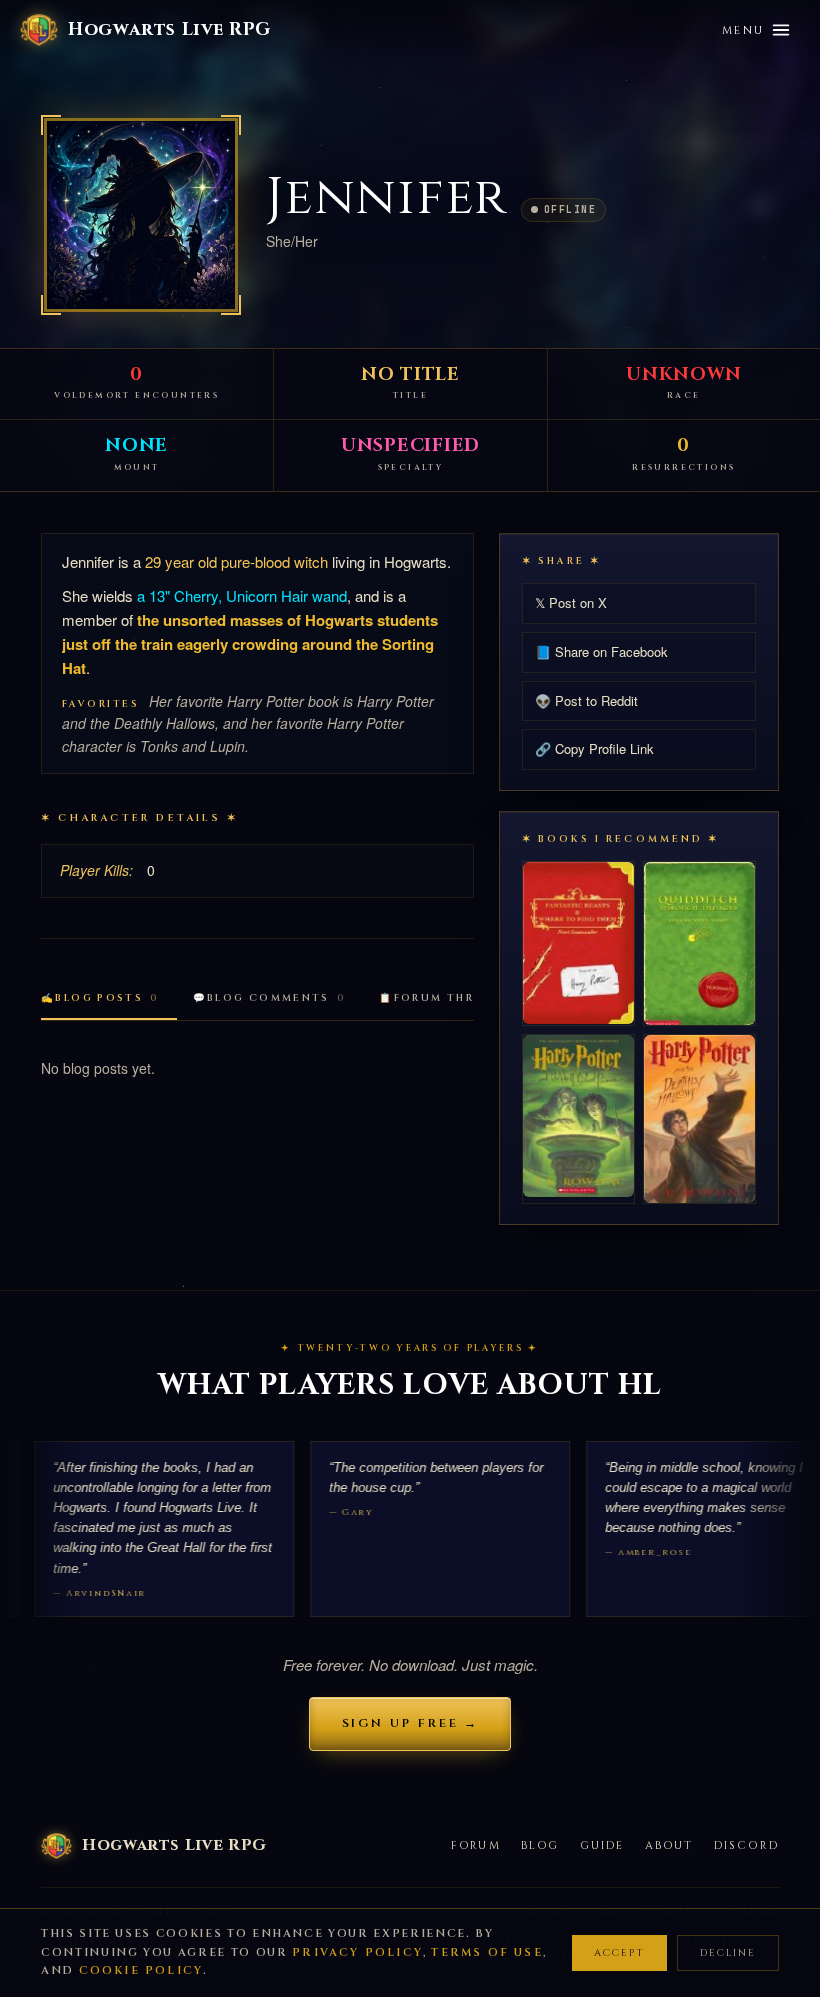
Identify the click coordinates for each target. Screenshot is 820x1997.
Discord (746, 1845)
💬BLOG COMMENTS (269, 998)
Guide (602, 1845)
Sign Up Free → (410, 1723)
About (669, 1845)
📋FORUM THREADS (452, 998)
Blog (540, 1845)
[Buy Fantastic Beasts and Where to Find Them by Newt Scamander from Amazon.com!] (578, 942)
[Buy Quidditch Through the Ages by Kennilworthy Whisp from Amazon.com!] (699, 943)
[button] (141, 215)
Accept (619, 1953)
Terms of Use (486, 1952)
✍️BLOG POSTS (100, 998)
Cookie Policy (141, 1970)
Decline (728, 1953)
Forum (476, 1845)
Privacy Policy (357, 1952)
